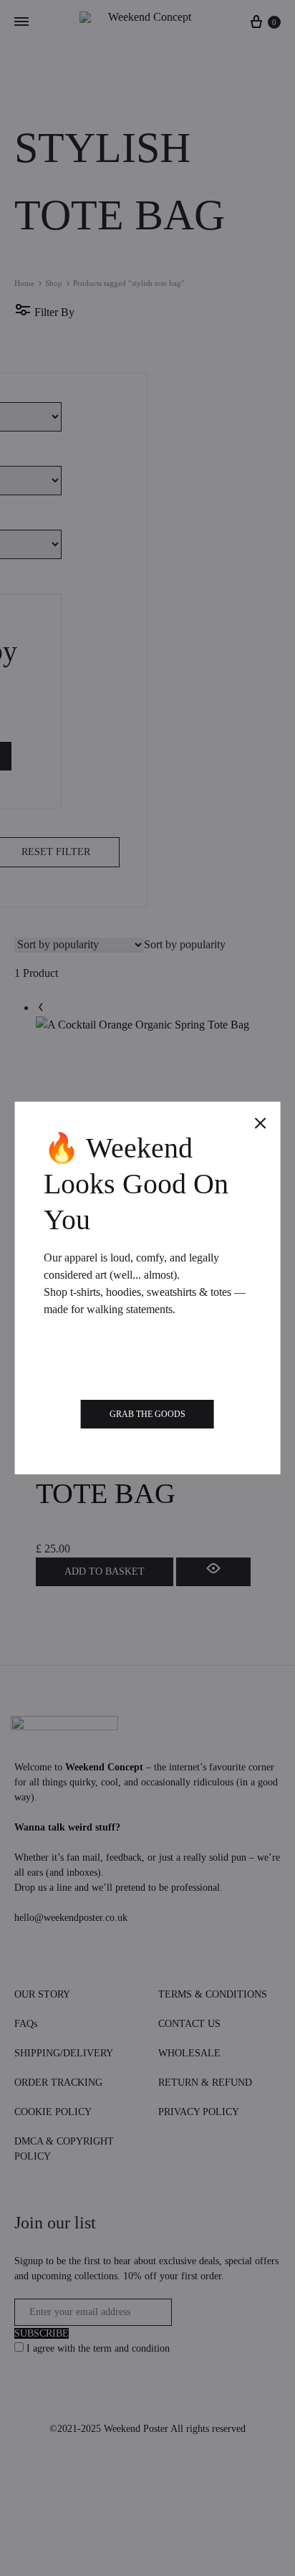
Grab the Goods (147, 1414)
